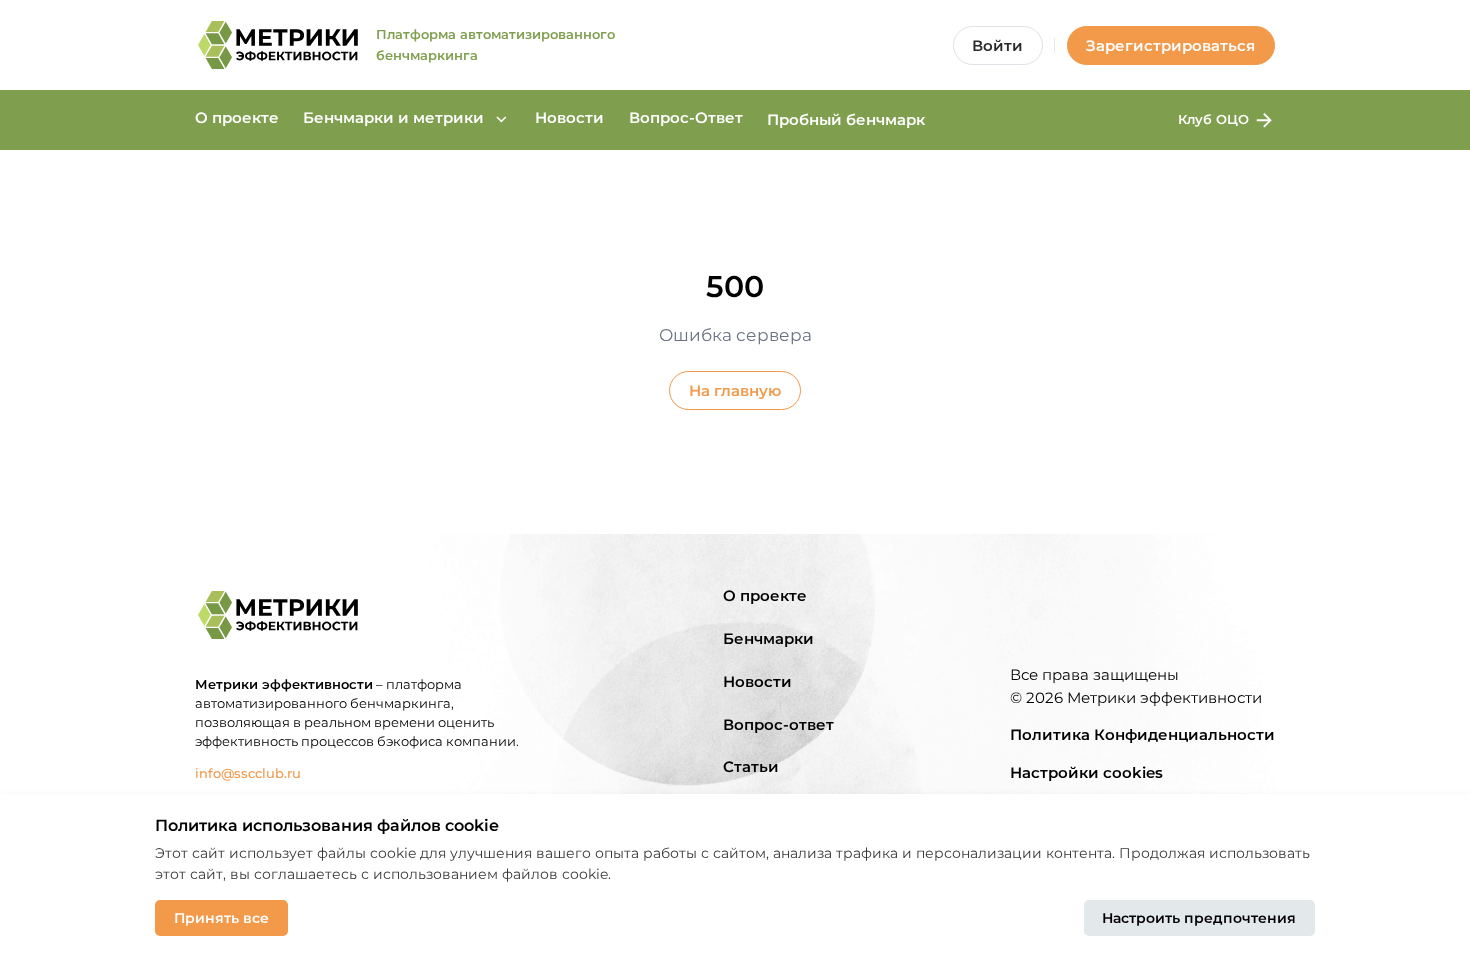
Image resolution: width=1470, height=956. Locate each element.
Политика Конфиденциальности (1142, 734)
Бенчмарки (768, 638)
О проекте (237, 117)
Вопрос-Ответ (686, 117)
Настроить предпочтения (1199, 918)
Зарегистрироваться (1170, 45)
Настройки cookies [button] (1086, 772)
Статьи (751, 766)
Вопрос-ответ (778, 724)
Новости (569, 117)
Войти (997, 45)
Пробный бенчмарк (846, 119)
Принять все (221, 918)
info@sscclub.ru (248, 773)
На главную (735, 390)
